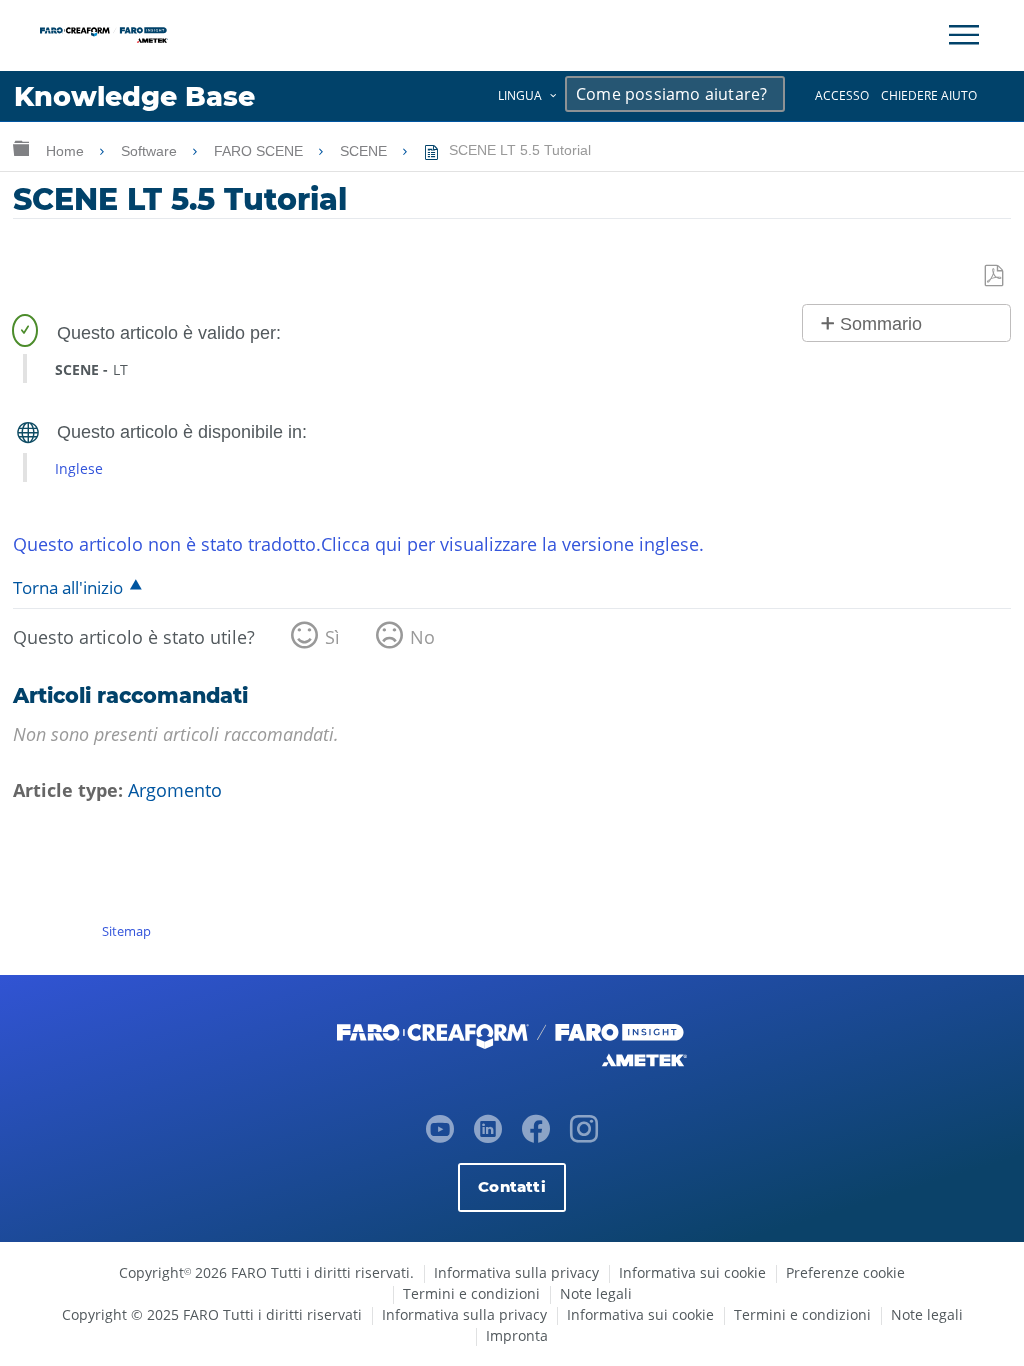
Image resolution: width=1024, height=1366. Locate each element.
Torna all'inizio (68, 587)
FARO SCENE (260, 151)
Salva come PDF (995, 276)
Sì (332, 637)
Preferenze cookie (845, 1272)
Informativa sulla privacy (516, 1272)
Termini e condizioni (471, 1293)
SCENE (365, 151)
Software (151, 151)
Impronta (517, 1335)
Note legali (596, 1293)
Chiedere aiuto (929, 95)
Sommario (881, 324)
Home (67, 151)
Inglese (79, 468)
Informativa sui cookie (692, 1272)
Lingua (520, 95)
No (422, 637)
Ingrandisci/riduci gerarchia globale (21, 147)
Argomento (175, 790)
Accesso (842, 95)
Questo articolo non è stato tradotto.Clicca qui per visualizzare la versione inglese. (358, 544)
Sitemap (126, 931)
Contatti (511, 1186)
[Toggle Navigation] (964, 35)
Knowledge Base (134, 96)
